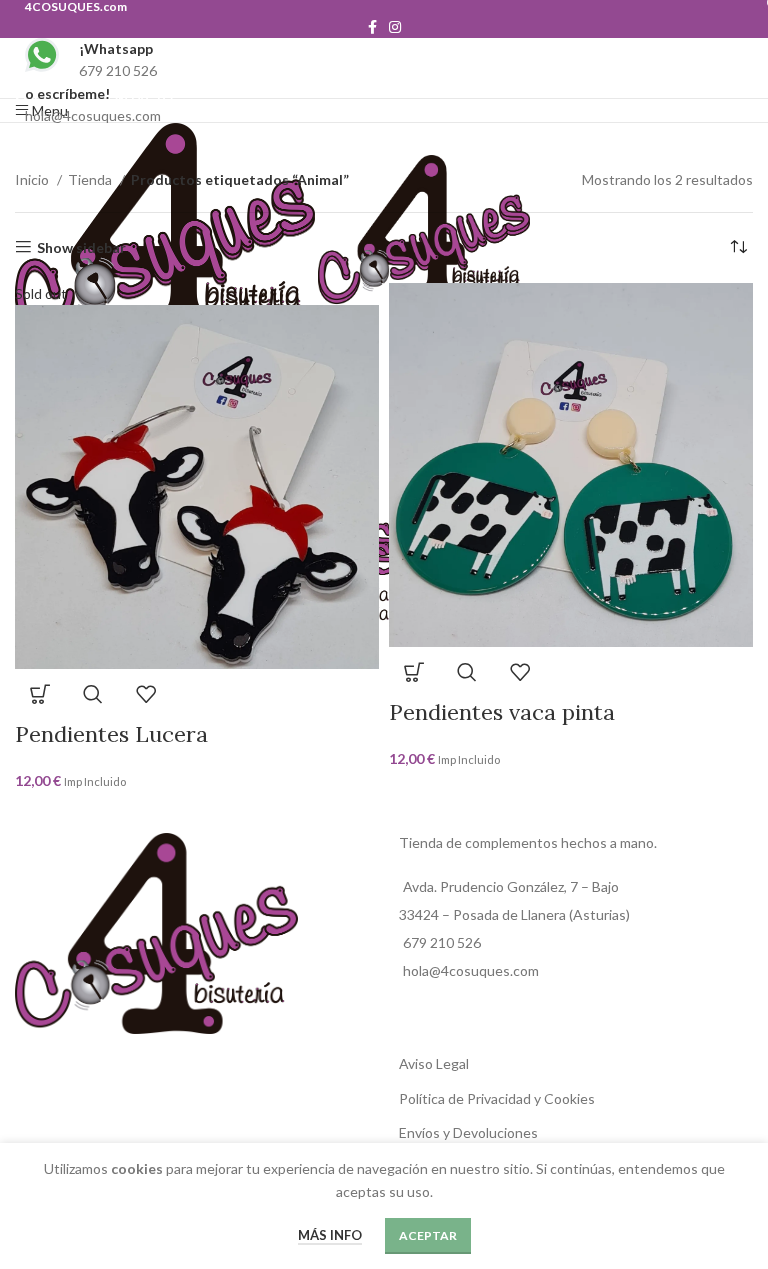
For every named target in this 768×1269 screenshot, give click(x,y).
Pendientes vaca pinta (502, 712)
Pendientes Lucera (111, 734)
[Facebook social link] (372, 27)
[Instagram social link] (395, 27)
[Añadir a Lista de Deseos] (146, 694)
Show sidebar (81, 247)
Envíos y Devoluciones (468, 1132)
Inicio (33, 179)
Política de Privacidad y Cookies (497, 1098)
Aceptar (428, 1235)
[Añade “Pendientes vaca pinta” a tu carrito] (414, 672)
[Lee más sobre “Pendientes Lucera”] (40, 694)
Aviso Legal (434, 1063)
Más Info (330, 1235)
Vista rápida (93, 694)
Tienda (91, 179)
